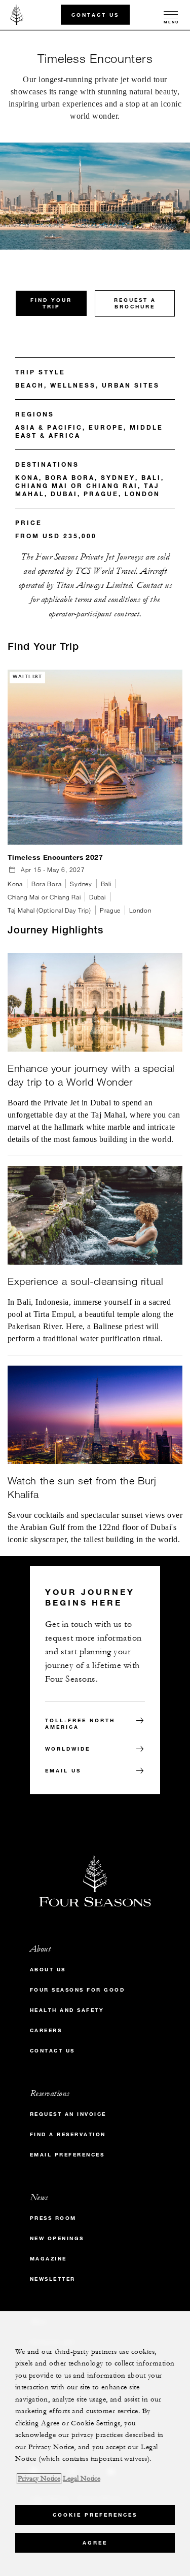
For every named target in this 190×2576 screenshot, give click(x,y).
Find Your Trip (51, 303)
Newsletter (53, 2279)
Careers (46, 2030)
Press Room (53, 2218)
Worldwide (68, 1749)
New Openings (57, 2238)
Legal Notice (82, 2479)
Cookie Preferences (95, 2515)
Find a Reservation (68, 2134)
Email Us (63, 1771)
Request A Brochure (135, 303)
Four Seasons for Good (78, 1990)
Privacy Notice (39, 2479)
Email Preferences (67, 2155)
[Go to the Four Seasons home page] (17, 15)
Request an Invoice (68, 2114)
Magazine (48, 2259)
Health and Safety (67, 2010)
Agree (95, 2543)
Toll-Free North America (80, 1724)
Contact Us (95, 14)
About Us (48, 1970)
